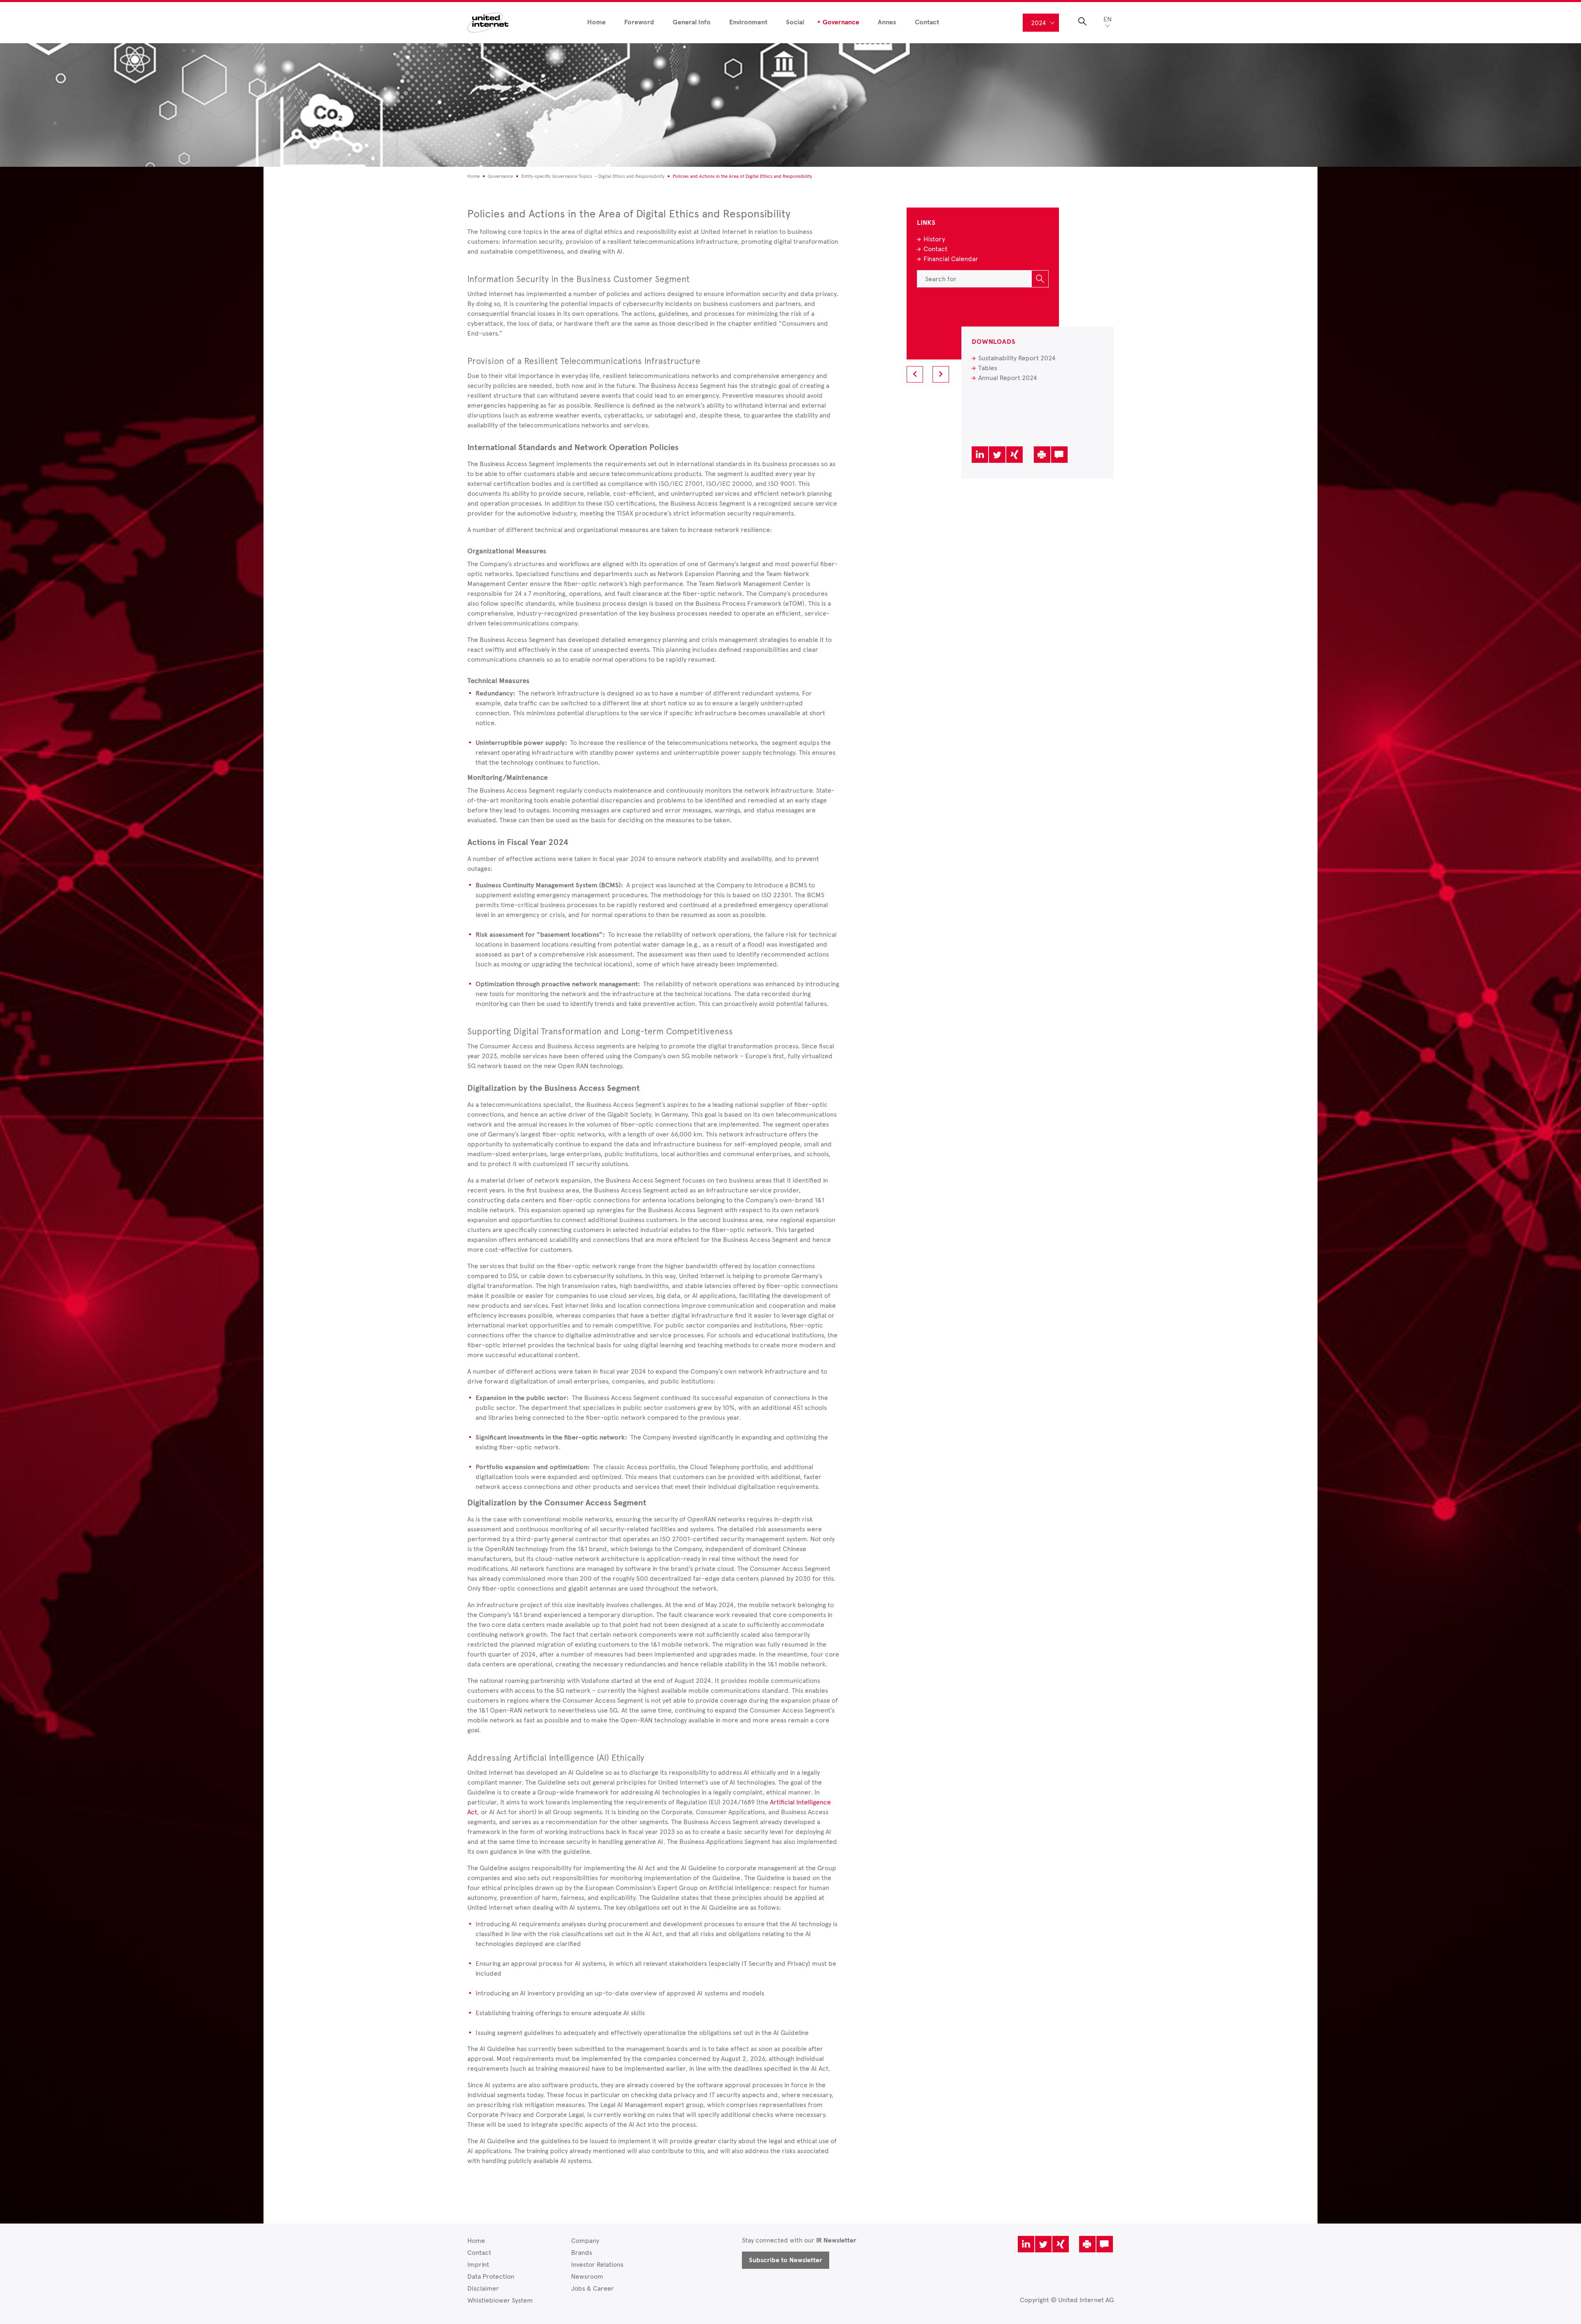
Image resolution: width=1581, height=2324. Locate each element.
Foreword (639, 22)
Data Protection (491, 2276)
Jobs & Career (592, 2288)
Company (585, 2241)
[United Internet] (488, 22)
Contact (927, 22)
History (934, 239)
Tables (988, 368)
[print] (1042, 455)
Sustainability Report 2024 (1017, 358)
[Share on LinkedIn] (980, 455)
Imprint (478, 2264)
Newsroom (587, 2276)
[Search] (1040, 279)
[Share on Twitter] (997, 455)
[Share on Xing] (1014, 455)
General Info (692, 22)
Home (596, 22)
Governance (841, 22)
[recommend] (1059, 455)
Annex (887, 22)
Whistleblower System (500, 2300)
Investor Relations (597, 2264)
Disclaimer (483, 2288)
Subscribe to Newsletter (786, 2260)
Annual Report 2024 (1008, 378)
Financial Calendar (951, 259)
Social (795, 22)
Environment (748, 22)
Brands (582, 2253)
